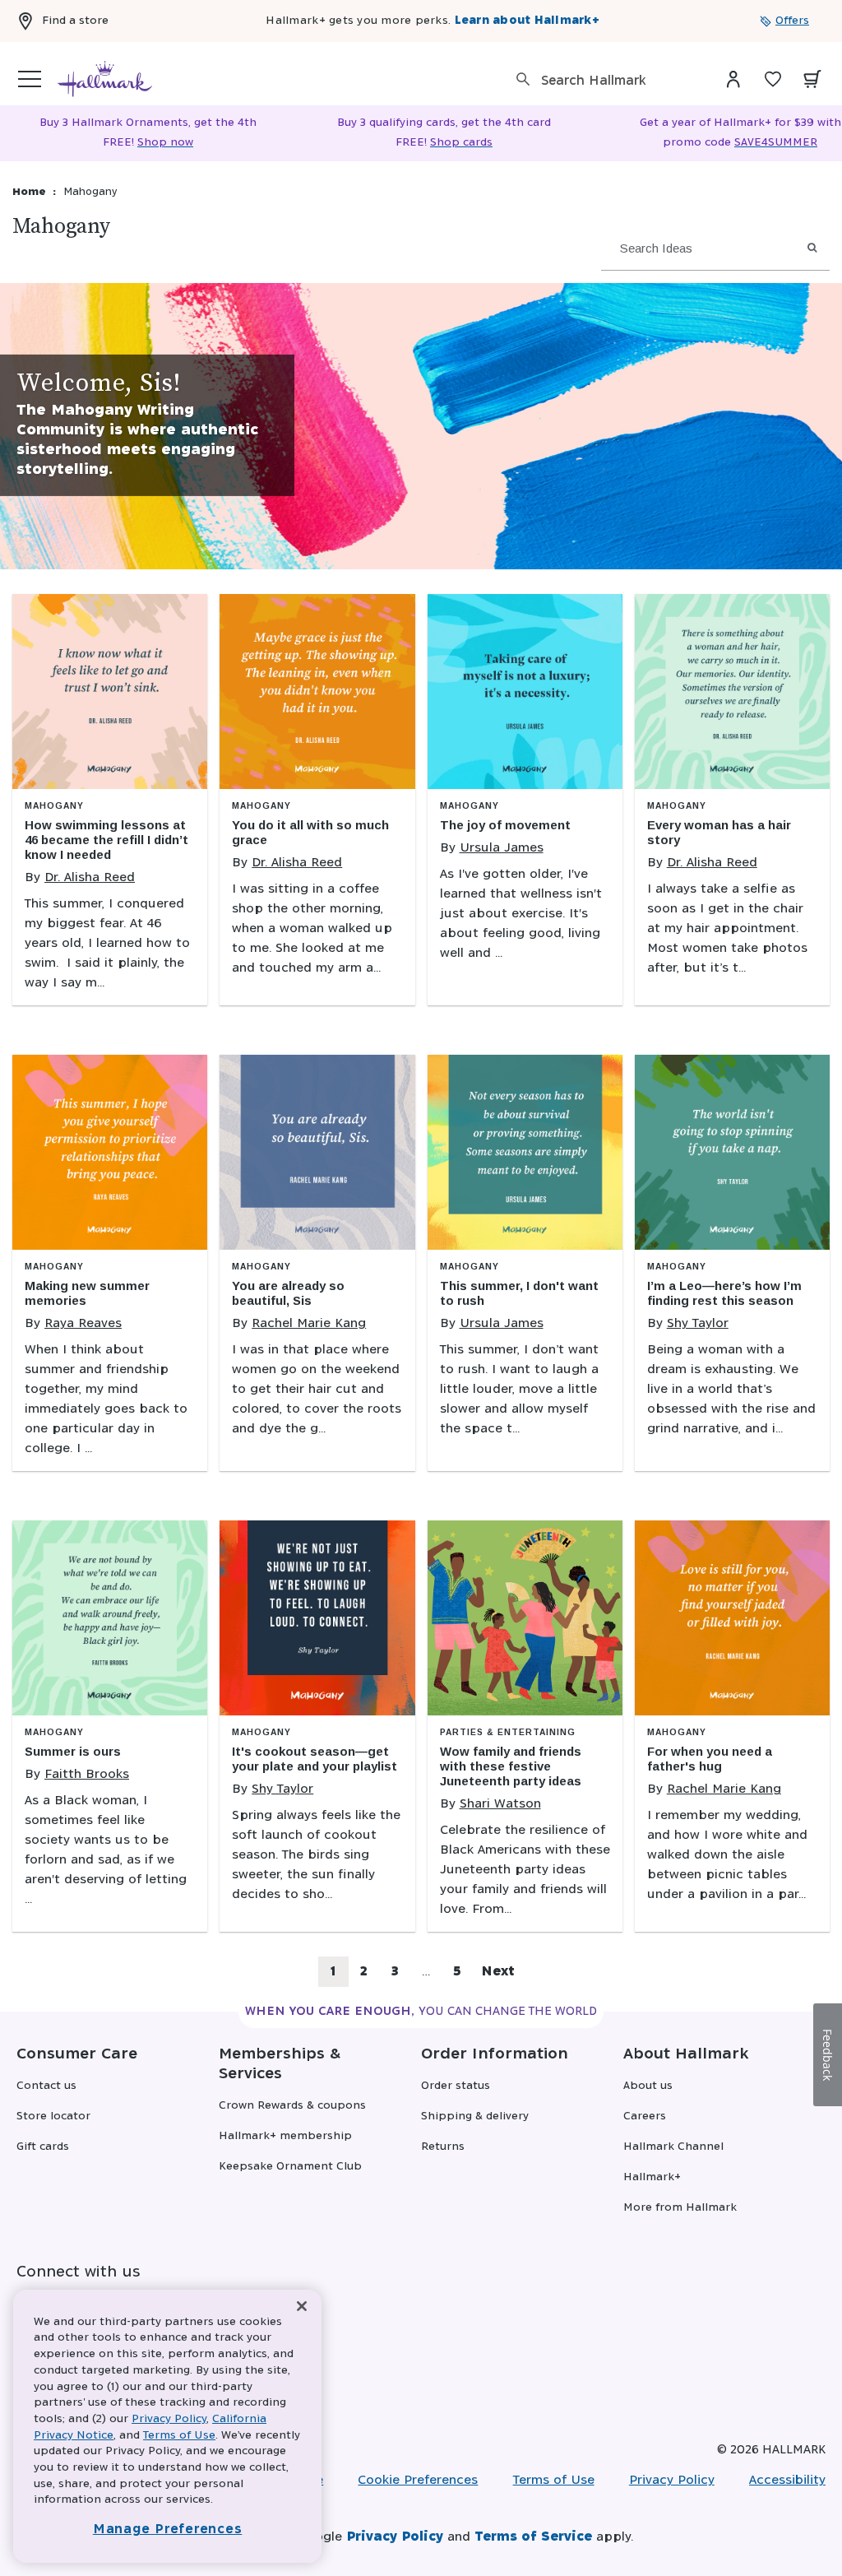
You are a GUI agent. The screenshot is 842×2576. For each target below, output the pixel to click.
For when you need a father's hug (710, 1759)
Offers (792, 21)
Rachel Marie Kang (309, 1323)
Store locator (53, 2116)
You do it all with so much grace (310, 832)
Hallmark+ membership (285, 2136)
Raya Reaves (83, 1323)
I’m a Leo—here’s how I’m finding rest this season (724, 1293)
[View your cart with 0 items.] (812, 79)
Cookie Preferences (418, 2480)
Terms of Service (533, 2537)
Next (498, 1972)
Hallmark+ (652, 2177)
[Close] (302, 2307)
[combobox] (612, 81)
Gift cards (43, 2147)
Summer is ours (73, 1751)
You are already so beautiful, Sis (288, 1293)
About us (648, 2086)
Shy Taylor (698, 1323)
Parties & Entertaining (508, 1732)
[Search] (523, 79)
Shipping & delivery (475, 2116)
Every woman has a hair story (719, 832)
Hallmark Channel (673, 2147)
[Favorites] (773, 79)
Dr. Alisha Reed (90, 877)
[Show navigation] (30, 79)
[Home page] (105, 79)
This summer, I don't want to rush (519, 1293)
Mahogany (54, 806)
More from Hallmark (680, 2208)
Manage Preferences (168, 2530)
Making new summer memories (87, 1293)
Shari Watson (500, 1804)
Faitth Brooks (87, 1774)
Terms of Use (554, 2480)
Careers (645, 2116)
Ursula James (502, 848)
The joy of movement (505, 825)
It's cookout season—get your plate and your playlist (315, 1759)
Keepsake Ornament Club (290, 2167)
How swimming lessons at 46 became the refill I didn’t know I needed (106, 840)
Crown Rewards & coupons (292, 2106)
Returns (443, 2147)
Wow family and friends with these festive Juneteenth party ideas (511, 1766)
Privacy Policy (672, 2480)
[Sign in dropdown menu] (733, 79)
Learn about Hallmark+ (527, 21)
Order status (456, 2086)
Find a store (75, 21)
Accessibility (787, 2480)
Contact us (46, 2086)
